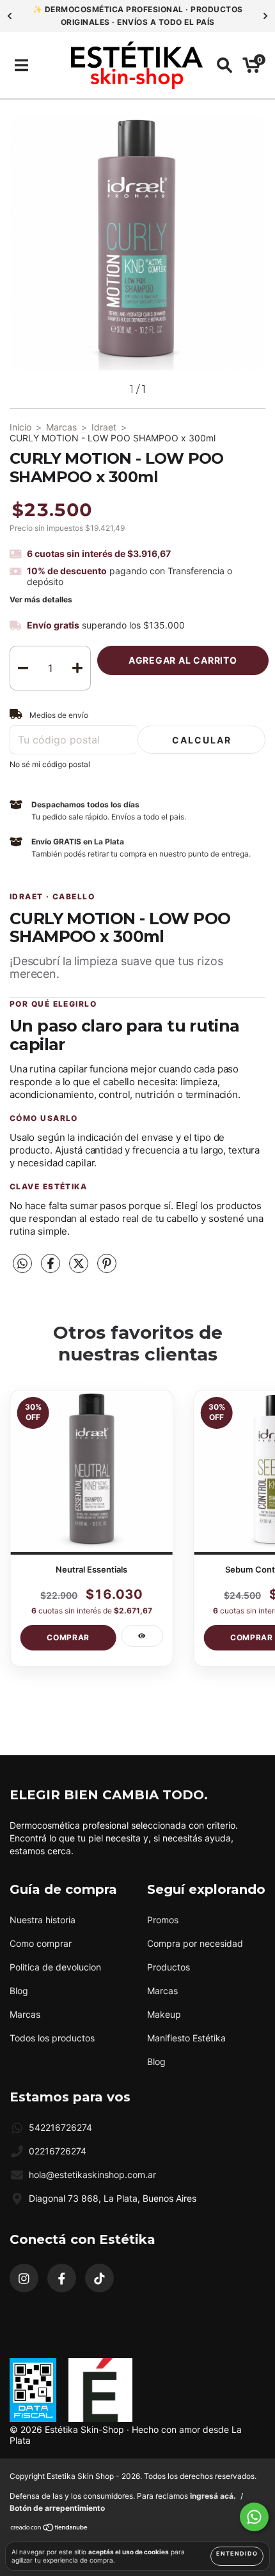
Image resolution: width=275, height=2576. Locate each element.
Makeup (164, 2014)
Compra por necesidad (195, 1943)
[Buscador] (224, 65)
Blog (19, 1991)
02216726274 (58, 2151)
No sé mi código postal (50, 764)
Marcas (61, 427)
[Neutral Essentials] (142, 1636)
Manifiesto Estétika (186, 2038)
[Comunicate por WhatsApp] (254, 2517)
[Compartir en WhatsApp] (22, 1264)
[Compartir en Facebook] (52, 1268)
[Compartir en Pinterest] (107, 1268)
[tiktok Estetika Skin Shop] (99, 2278)
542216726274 (60, 2127)
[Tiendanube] (50, 2529)
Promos (163, 1920)
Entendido (237, 2553)
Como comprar (41, 1943)
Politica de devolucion (55, 1967)
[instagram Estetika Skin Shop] (24, 2278)
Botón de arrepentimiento (57, 2508)
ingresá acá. (213, 2496)
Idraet (104, 427)
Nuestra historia (43, 1920)
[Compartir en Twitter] (80, 1268)
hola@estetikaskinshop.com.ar (92, 2175)
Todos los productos (52, 2038)
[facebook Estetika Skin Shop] (62, 2278)
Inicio (20, 427)
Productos (169, 1967)
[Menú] (21, 65)
